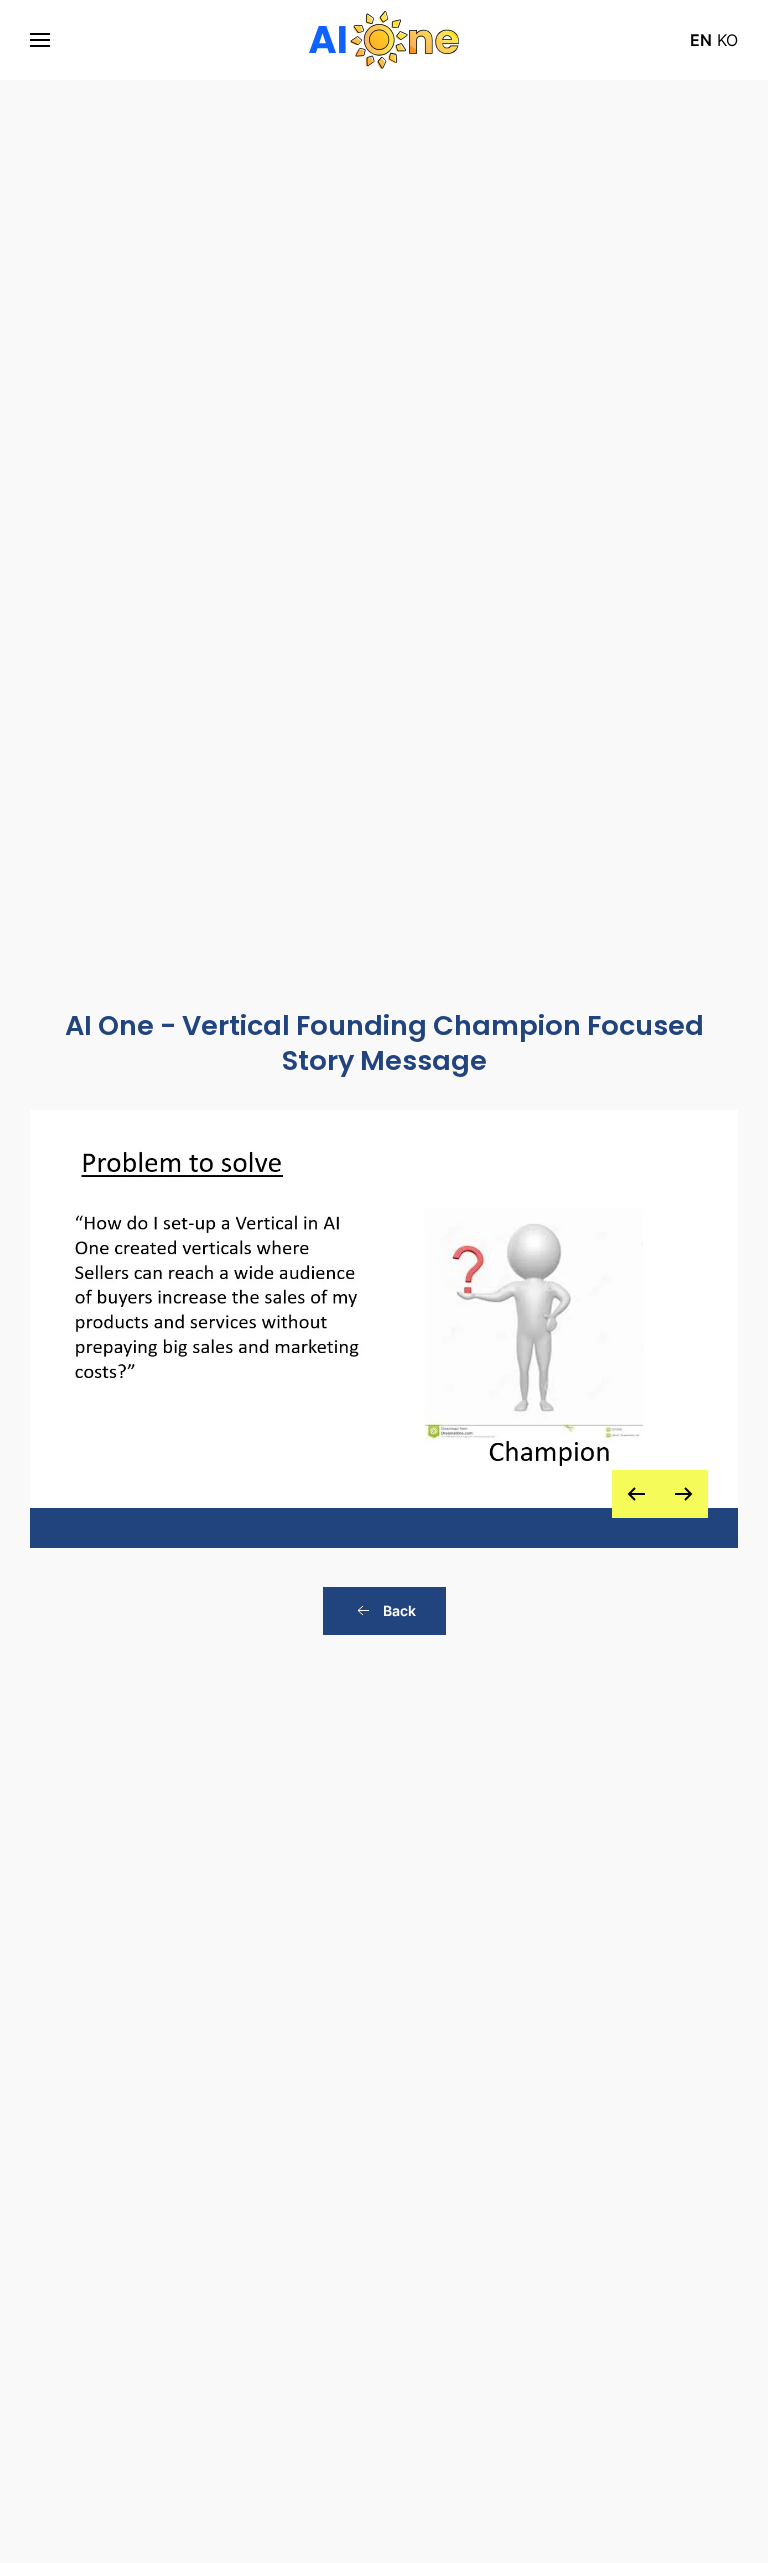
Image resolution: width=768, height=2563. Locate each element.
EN (701, 40)
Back (399, 1610)
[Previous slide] (636, 1494)
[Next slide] (684, 1494)
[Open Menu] (40, 40)
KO (727, 40)
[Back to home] (384, 40)
